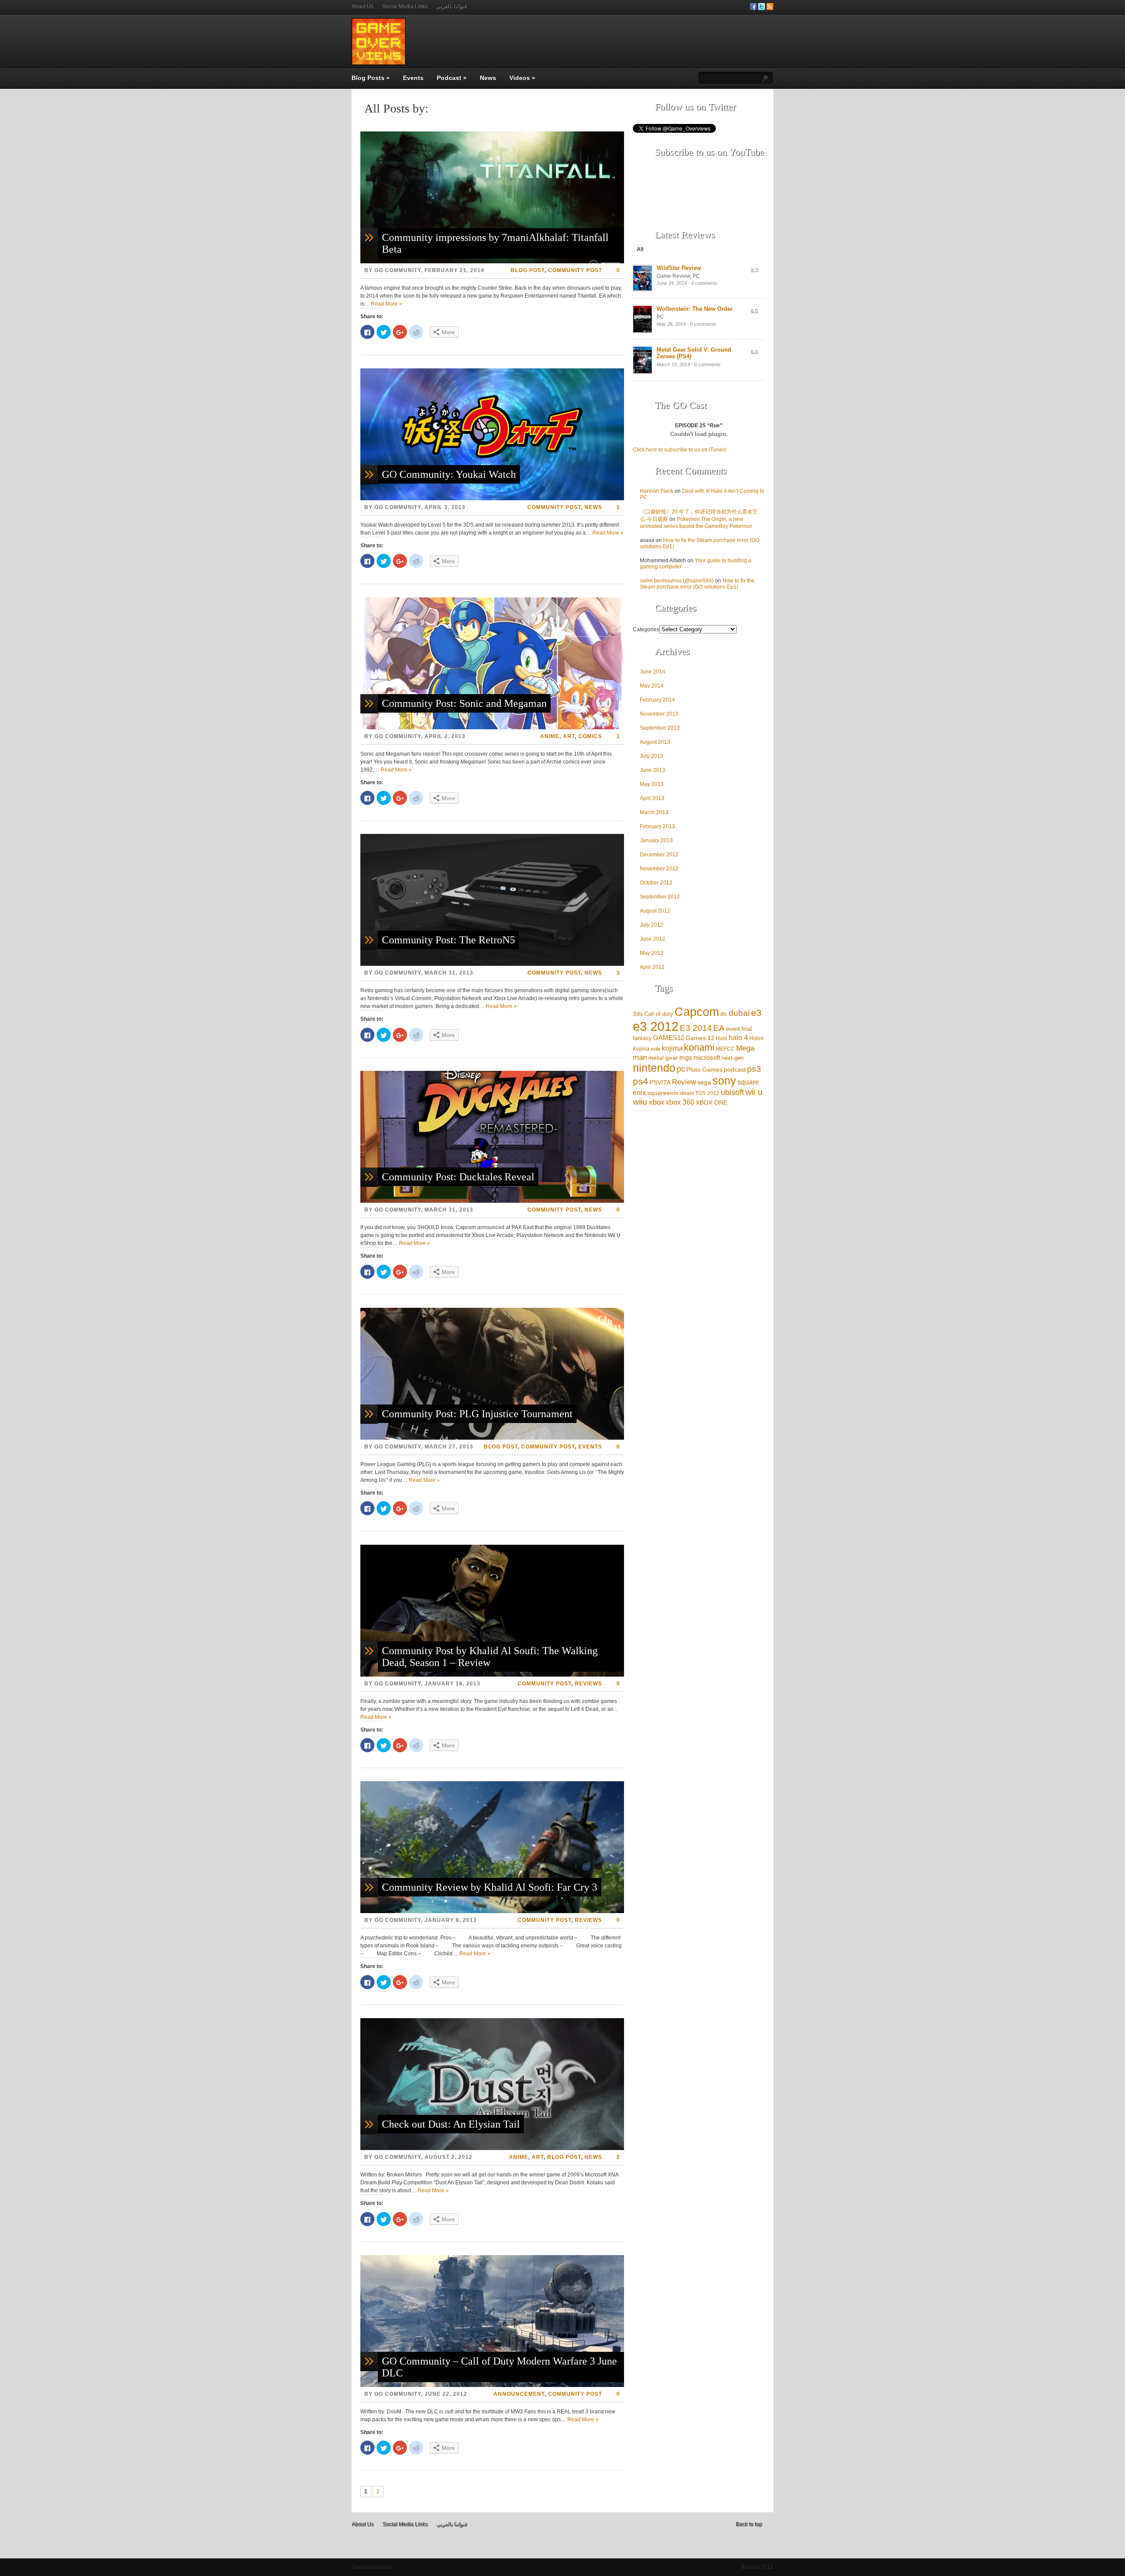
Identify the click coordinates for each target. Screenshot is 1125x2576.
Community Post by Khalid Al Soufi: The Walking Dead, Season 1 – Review (490, 1657)
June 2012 (653, 939)
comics (590, 736)
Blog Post (528, 270)
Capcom (697, 1012)
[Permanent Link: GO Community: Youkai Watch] (492, 498)
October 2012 (656, 883)
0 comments (704, 283)
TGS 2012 (707, 1093)
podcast (735, 1070)
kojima (672, 1048)
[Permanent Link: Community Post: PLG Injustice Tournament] (492, 1438)
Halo (722, 1038)
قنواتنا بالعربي (452, 7)
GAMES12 (669, 1038)
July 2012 (651, 925)
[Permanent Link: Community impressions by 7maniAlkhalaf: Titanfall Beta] (492, 262)
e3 (756, 1013)
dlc (724, 1014)
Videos (522, 78)
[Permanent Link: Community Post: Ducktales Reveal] (492, 1201)
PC (696, 276)
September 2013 (660, 728)
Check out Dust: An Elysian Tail (451, 2124)
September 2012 (660, 897)
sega (704, 1082)
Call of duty (659, 1014)
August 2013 (655, 742)
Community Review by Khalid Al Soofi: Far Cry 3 (490, 1887)
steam (687, 1093)
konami (699, 1047)
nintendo (654, 1068)
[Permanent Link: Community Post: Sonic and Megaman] (492, 728)
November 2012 (659, 869)
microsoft (707, 1057)
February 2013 (657, 826)
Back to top (749, 2524)
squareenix (663, 1093)
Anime (550, 736)
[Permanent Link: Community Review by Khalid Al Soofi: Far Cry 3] (492, 1911)
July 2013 (651, 756)
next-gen (733, 1058)
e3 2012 (656, 1026)
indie (656, 1049)
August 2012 (655, 911)
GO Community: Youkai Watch (449, 474)
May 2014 (652, 686)
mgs (686, 1057)
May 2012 (652, 953)
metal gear (663, 1058)
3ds (638, 1014)
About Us (363, 7)
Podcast (452, 78)
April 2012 (652, 967)
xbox (657, 1102)
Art (569, 736)
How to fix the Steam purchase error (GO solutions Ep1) (697, 584)
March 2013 (654, 812)
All (640, 249)
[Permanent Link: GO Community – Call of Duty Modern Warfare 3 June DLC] (492, 2385)
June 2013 (653, 770)
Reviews (588, 1684)
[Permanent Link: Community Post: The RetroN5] (492, 964)
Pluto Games (704, 1070)
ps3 (754, 1069)
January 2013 (656, 840)
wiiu (640, 1102)
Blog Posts (371, 78)
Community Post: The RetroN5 (448, 940)
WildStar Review (679, 268)
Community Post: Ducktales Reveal (458, 1177)
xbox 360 (680, 1102)
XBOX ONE (711, 1102)
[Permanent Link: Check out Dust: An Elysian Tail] (492, 2148)
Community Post (575, 270)
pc (681, 1069)
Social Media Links (405, 7)
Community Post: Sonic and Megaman (464, 703)
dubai (739, 1013)
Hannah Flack (657, 491)
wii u (754, 1092)
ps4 (641, 1081)
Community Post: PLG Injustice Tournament (477, 1414)
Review (684, 1082)
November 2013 (659, 714)
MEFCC (725, 1049)
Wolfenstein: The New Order (695, 309)
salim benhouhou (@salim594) (677, 581)
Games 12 (700, 1038)
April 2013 (652, 798)
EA (719, 1028)
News (488, 78)
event (733, 1029)
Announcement (519, 2394)
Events (413, 78)
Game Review (673, 276)
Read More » (386, 304)
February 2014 (657, 700)
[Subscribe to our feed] (770, 8)
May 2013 (652, 784)
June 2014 (653, 672)
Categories (646, 629)
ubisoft (732, 1092)
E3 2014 (696, 1028)
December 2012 (659, 855)
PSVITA (660, 1082)
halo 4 (738, 1038)
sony (724, 1081)
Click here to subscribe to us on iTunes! (680, 450)
